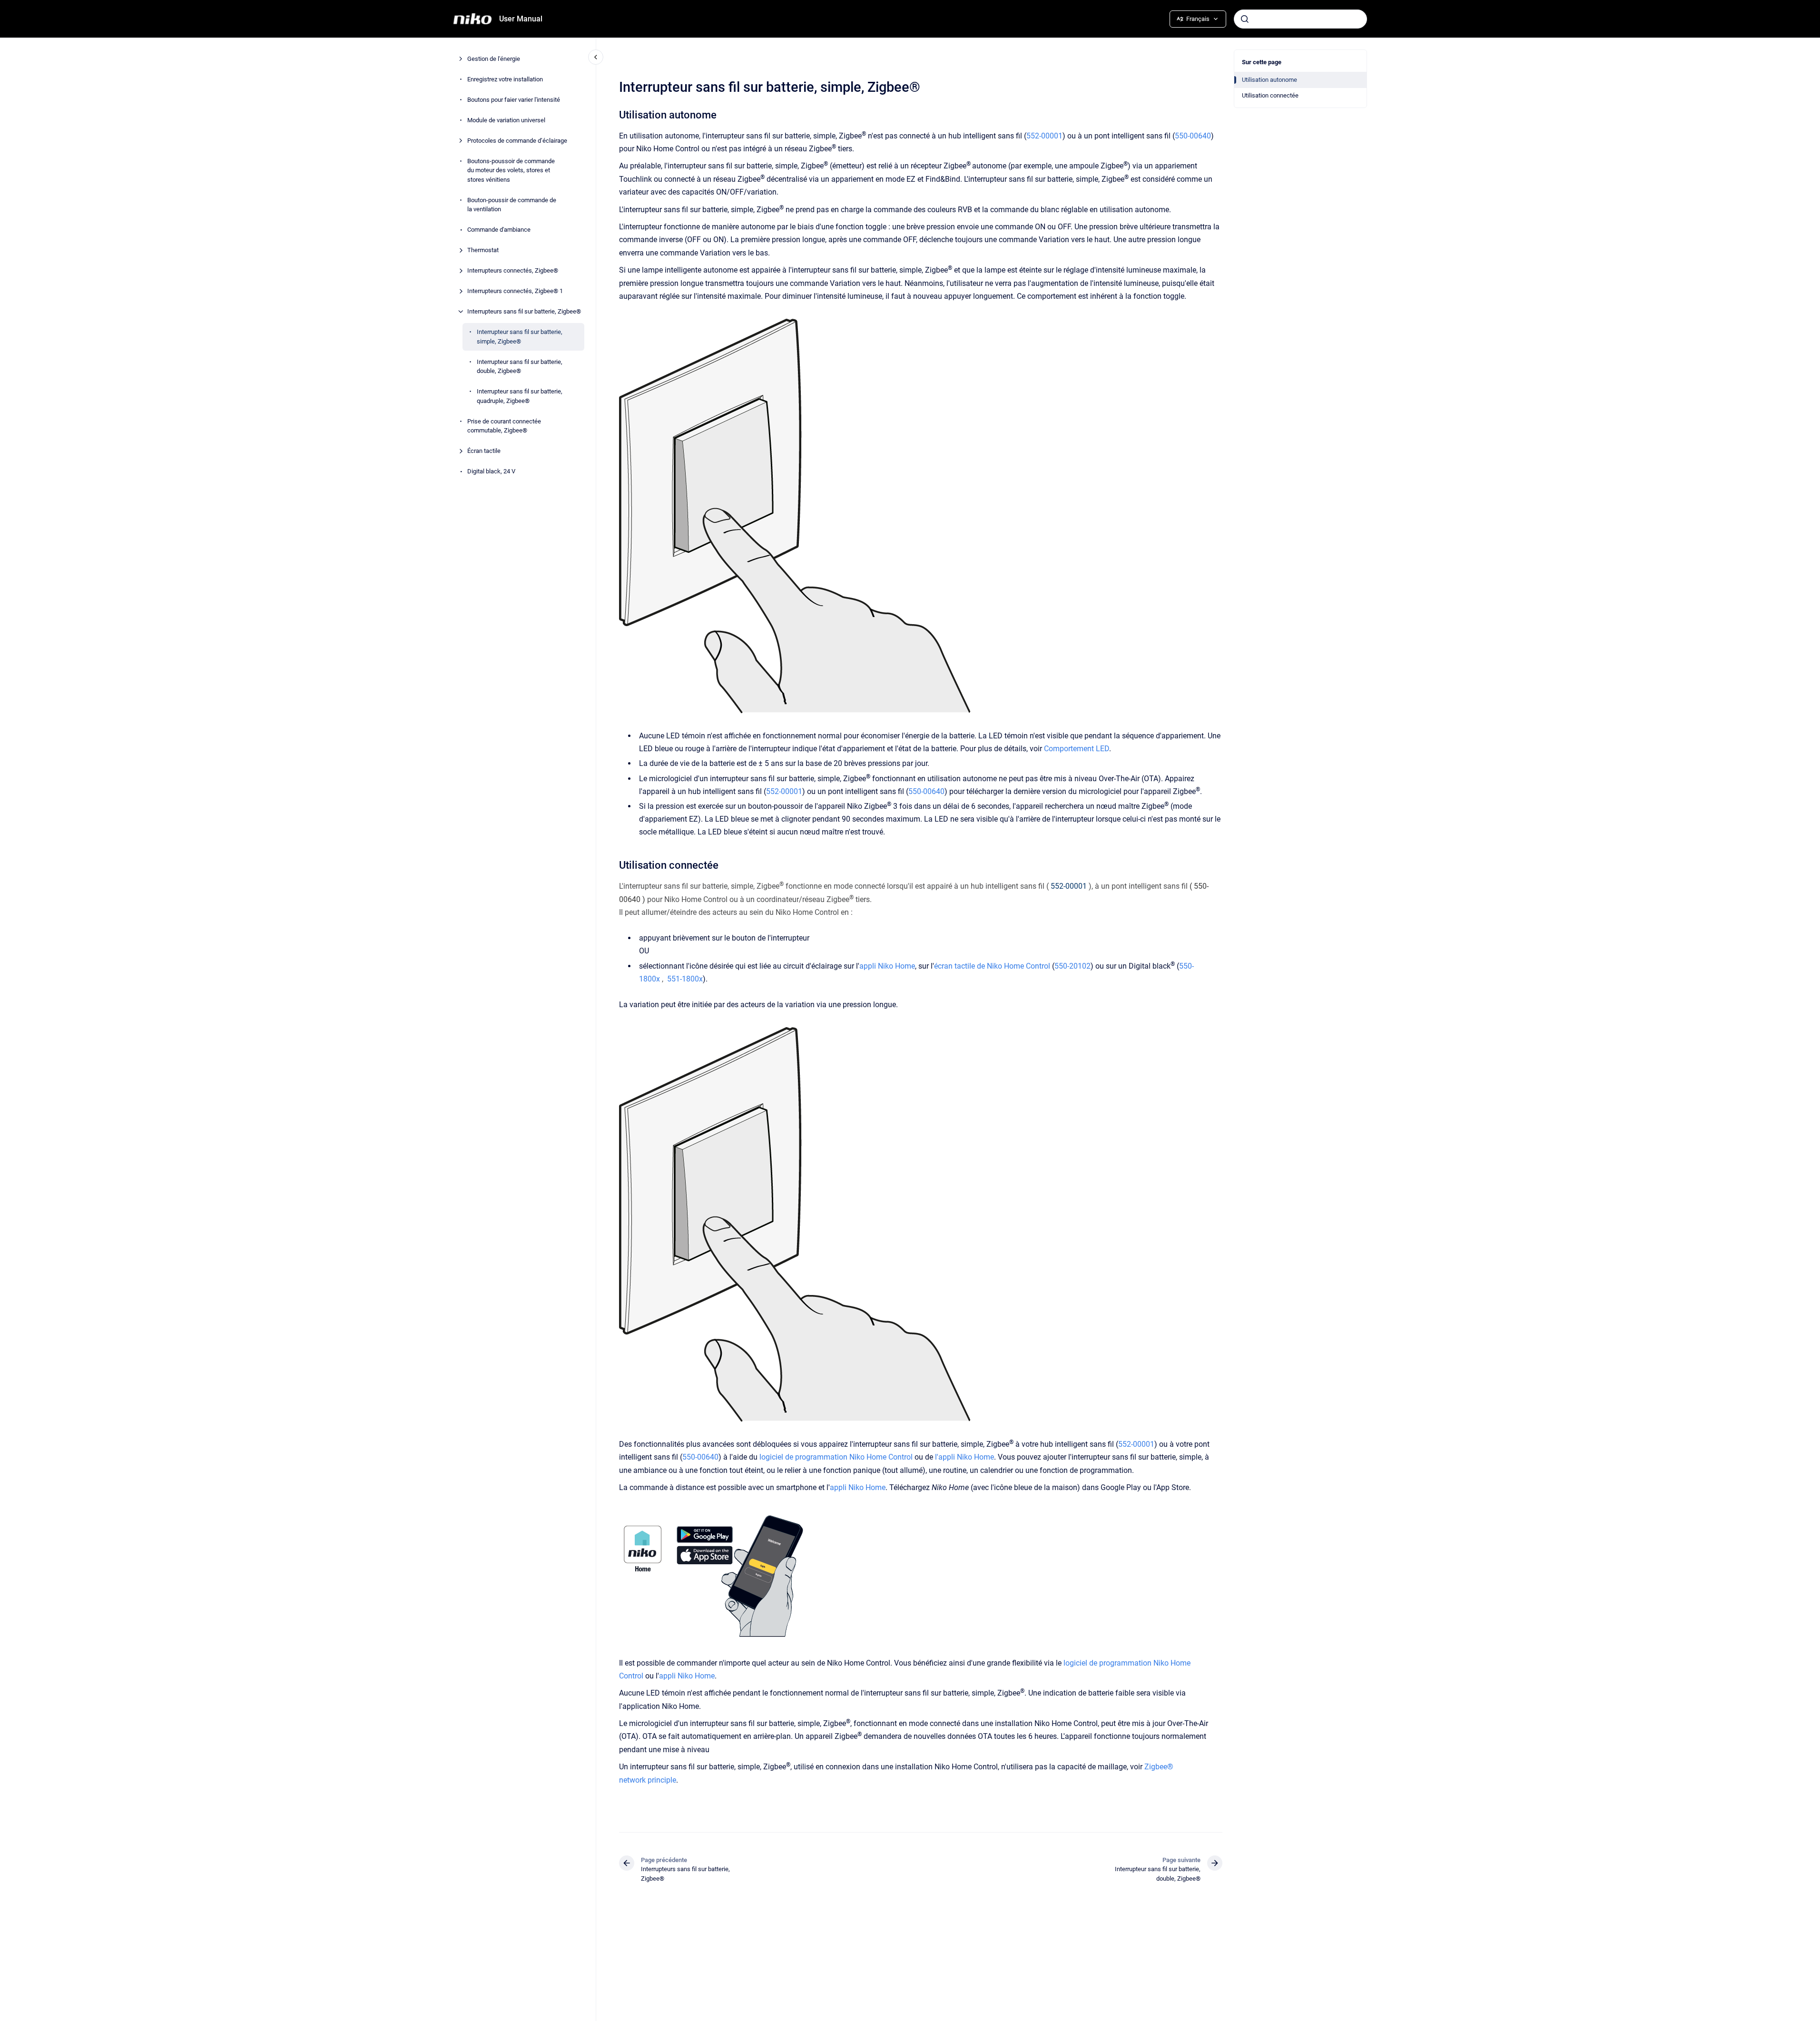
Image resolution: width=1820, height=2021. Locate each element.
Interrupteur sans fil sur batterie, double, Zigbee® (520, 367)
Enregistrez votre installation (505, 79)
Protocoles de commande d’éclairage (517, 141)
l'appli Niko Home (964, 1457)
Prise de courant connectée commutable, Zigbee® (504, 426)
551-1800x (685, 979)
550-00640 (1193, 136)
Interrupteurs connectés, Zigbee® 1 (515, 291)
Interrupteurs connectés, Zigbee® (513, 270)
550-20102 (1072, 966)
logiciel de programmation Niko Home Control (836, 1457)
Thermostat (483, 250)
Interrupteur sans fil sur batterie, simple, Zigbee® (520, 337)
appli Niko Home (887, 966)
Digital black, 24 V (491, 471)
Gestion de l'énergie (494, 59)
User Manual (521, 19)
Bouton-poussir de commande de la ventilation (512, 205)
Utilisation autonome (1269, 80)
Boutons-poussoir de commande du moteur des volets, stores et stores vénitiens (511, 170)
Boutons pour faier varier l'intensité (514, 100)
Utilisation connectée (1270, 95)
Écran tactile (484, 451)
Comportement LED (1077, 749)
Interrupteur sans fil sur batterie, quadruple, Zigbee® (520, 396)
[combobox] (1300, 19)
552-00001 (1044, 136)
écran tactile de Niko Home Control (992, 966)
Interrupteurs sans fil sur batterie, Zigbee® (524, 311)
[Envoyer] (1245, 19)
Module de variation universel (506, 120)
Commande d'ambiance (499, 230)
